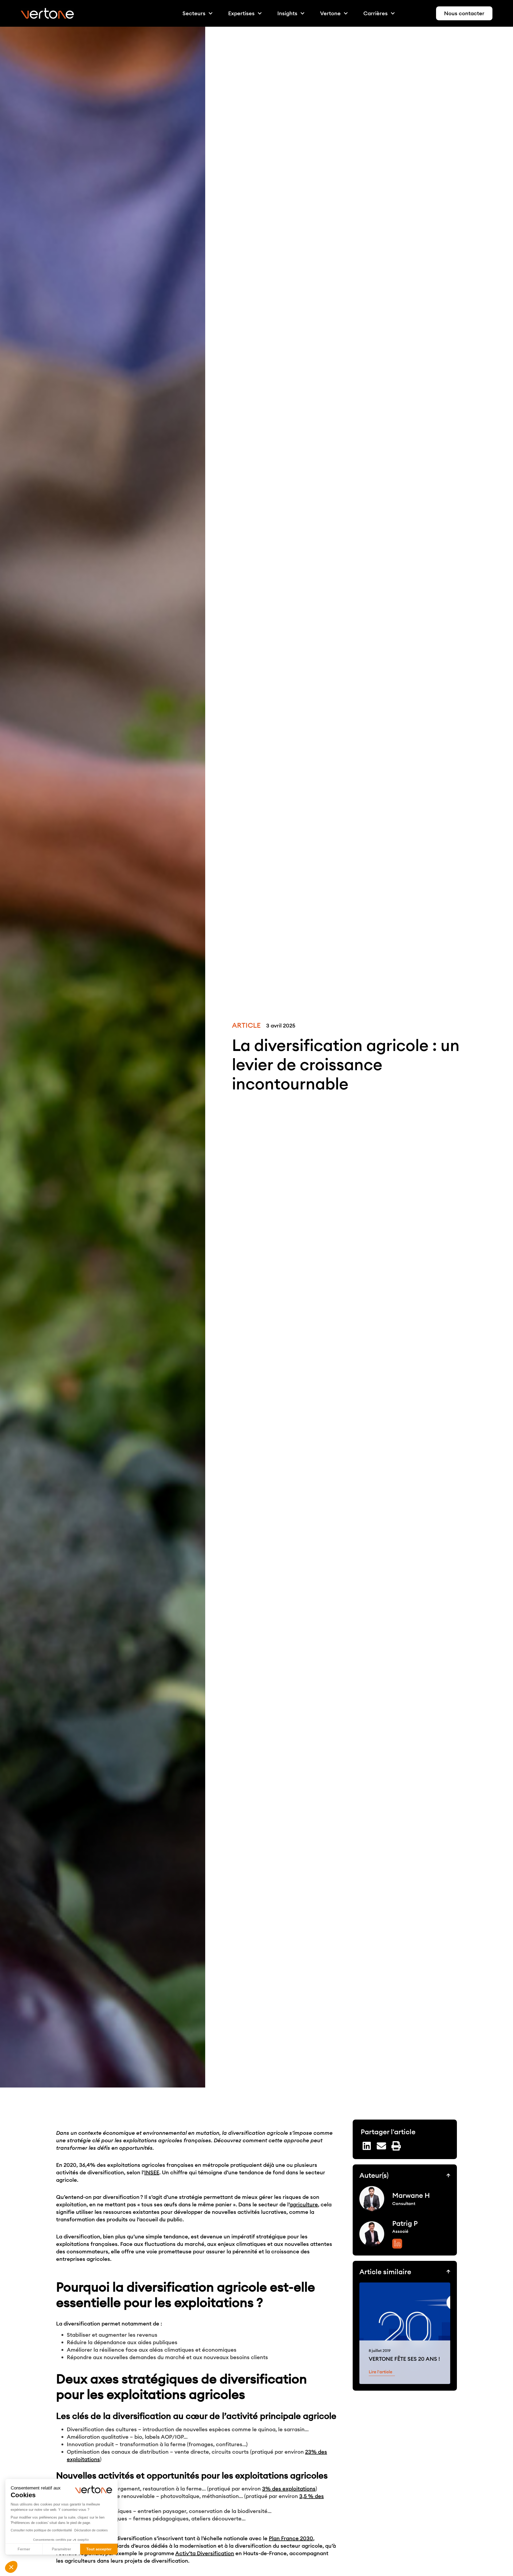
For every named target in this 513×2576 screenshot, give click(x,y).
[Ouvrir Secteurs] (211, 13)
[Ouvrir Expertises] (260, 13)
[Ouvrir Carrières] (393, 13)
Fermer (24, 2549)
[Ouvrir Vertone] (346, 13)
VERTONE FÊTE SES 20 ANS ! (404, 2359)
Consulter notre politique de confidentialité (41, 2530)
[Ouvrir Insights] (302, 13)
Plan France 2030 (291, 2538)
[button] (11, 2567)
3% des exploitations (289, 2489)
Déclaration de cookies (91, 2530)
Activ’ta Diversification (205, 2553)
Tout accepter (99, 2549)
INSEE (152, 2172)
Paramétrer (61, 2549)
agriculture (304, 2204)
